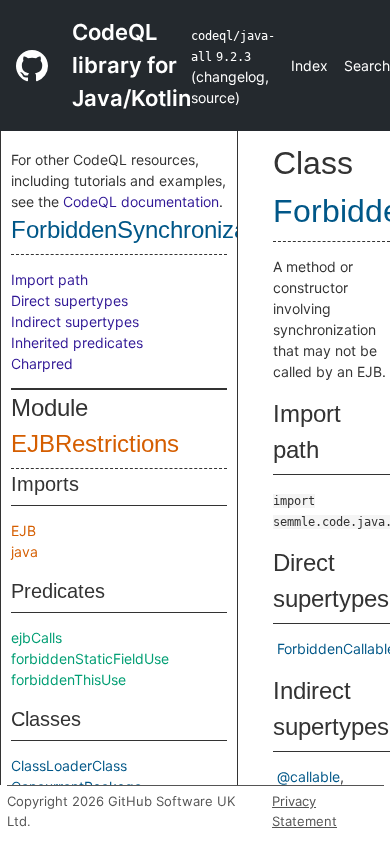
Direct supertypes (69, 300)
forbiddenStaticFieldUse (90, 658)
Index (309, 65)
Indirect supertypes (75, 321)
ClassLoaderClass (69, 765)
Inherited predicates (77, 342)
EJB (23, 530)
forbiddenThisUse (68, 679)
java (24, 551)
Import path (49, 279)
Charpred (42, 363)
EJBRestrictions (95, 443)
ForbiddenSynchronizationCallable (190, 229)
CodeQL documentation (141, 201)
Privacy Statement (304, 811)
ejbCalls (36, 637)
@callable (308, 776)
